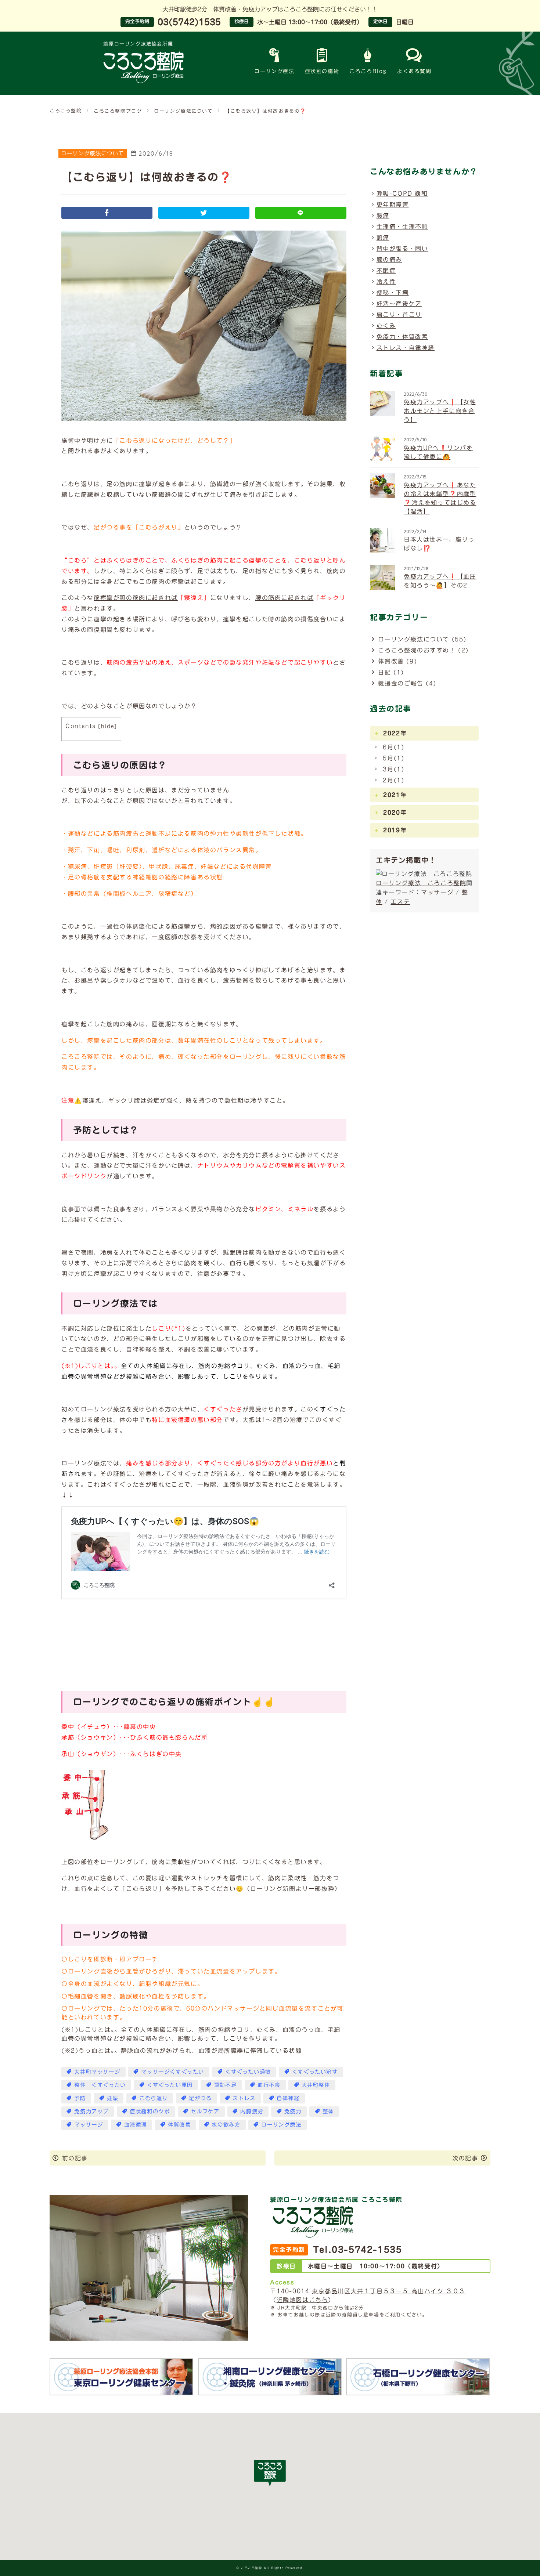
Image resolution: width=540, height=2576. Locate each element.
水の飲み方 (226, 2125)
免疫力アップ (91, 2111)
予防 (80, 2098)
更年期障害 (393, 205)
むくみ (386, 326)
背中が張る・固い (402, 249)
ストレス (244, 2098)
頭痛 (383, 238)
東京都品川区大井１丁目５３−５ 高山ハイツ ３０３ (389, 2291)
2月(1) (393, 780)
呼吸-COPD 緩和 (402, 193)
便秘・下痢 (393, 293)
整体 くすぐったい (100, 2085)
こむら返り (154, 2098)
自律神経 (288, 2098)
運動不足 (225, 2085)
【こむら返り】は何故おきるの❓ (266, 111)
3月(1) (393, 769)
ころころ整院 (66, 111)
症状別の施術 (322, 71)
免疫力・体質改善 (402, 337)
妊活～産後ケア (399, 304)
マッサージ (89, 2125)
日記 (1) (391, 672)
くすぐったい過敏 (248, 2072)
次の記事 (465, 2158)
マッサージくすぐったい (173, 2072)
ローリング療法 (274, 71)
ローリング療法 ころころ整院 (421, 883)
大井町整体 (316, 2085)
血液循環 (136, 2125)
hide (108, 726)
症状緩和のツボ (150, 2111)
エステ (400, 902)
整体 (328, 2111)
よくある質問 (414, 71)
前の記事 (75, 2158)
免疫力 (293, 2111)
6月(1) (393, 747)
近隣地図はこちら (303, 2300)
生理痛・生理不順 (402, 227)
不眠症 (386, 271)
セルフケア (205, 2111)
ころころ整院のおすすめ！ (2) (423, 650)
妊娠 (113, 2098)
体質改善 (179, 2125)
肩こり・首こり (399, 315)
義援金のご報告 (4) (407, 683)
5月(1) (393, 758)
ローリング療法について (183, 111)
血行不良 (269, 2085)
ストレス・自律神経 (406, 348)
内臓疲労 (252, 2111)
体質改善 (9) (397, 661)
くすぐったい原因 (170, 2085)
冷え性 (386, 282)
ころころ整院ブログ (118, 111)
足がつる (200, 2098)
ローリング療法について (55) (422, 639)
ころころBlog (368, 71)
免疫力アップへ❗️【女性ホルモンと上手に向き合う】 (440, 411)
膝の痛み (389, 260)
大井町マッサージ (97, 2072)
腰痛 (383, 216)
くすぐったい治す (315, 2072)
